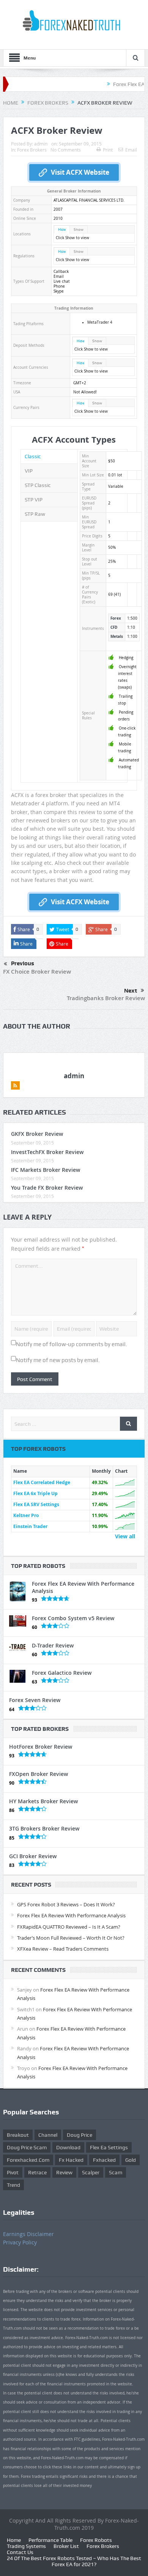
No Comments (66, 150)
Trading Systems (26, 2546)
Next (131, 991)
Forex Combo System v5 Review (73, 1618)
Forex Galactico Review (62, 1673)
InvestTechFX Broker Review (47, 1152)
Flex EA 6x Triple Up (35, 1493)
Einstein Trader (30, 1526)
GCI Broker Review (33, 1856)
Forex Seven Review (35, 1700)
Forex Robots (96, 2540)
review (64, 2172)
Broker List (66, 2546)
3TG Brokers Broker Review (44, 1828)
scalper (91, 2172)
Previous (23, 963)
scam (116, 2172)
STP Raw (35, 514)
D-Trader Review (53, 1645)
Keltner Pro (26, 1515)
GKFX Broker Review (37, 1134)
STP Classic (38, 485)
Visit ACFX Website (80, 172)
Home (14, 2540)
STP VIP (34, 500)
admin (41, 144)
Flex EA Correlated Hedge (42, 1482)
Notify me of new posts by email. (58, 1360)
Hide (62, 229)
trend (13, 2185)
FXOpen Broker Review (39, 1774)
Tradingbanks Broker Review (106, 998)
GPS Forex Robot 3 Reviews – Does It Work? (66, 1904)
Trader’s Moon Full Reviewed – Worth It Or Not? (71, 1938)
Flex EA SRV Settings (36, 1504)
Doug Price (80, 2135)
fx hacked (71, 2160)
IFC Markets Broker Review (46, 1170)
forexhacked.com (28, 2160)
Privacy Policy (20, 2242)
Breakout (18, 2135)
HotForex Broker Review (41, 1747)
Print (108, 150)
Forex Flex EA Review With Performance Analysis (83, 1587)
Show (79, 229)
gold (131, 2160)
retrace (37, 2172)
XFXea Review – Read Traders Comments (63, 1949)
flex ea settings (109, 2147)
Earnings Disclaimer (28, 2234)
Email (131, 150)
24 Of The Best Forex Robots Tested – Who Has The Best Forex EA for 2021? (74, 2561)
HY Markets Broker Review (43, 1801)
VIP (29, 471)
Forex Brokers (32, 150)
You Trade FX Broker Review (47, 1188)
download (68, 2147)
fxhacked (104, 2160)
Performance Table (50, 2540)
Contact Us (20, 2552)
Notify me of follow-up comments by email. (72, 1344)
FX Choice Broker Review (37, 972)
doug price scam (27, 2147)
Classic (33, 456)
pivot (13, 2172)
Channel (48, 2135)
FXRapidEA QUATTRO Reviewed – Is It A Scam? (69, 1927)
